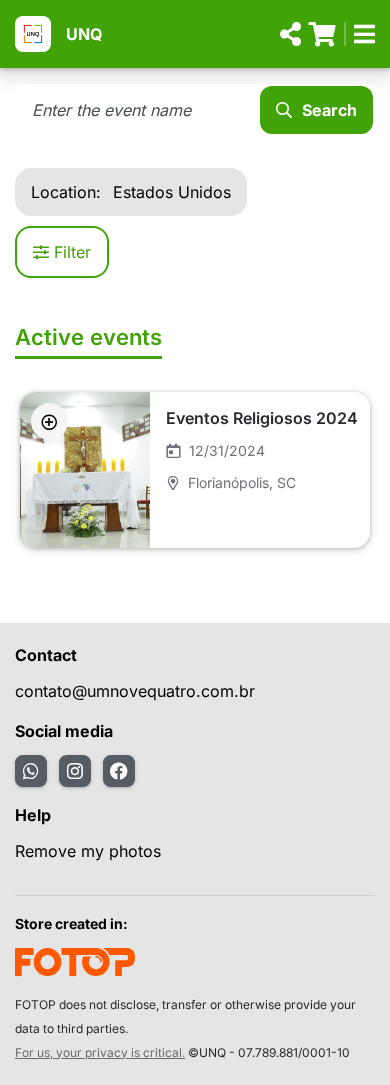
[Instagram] (75, 771)
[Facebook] (119, 771)
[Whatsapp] (31, 771)
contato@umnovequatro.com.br (135, 691)
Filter (72, 252)
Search (329, 110)
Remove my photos (88, 851)
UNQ (84, 34)
